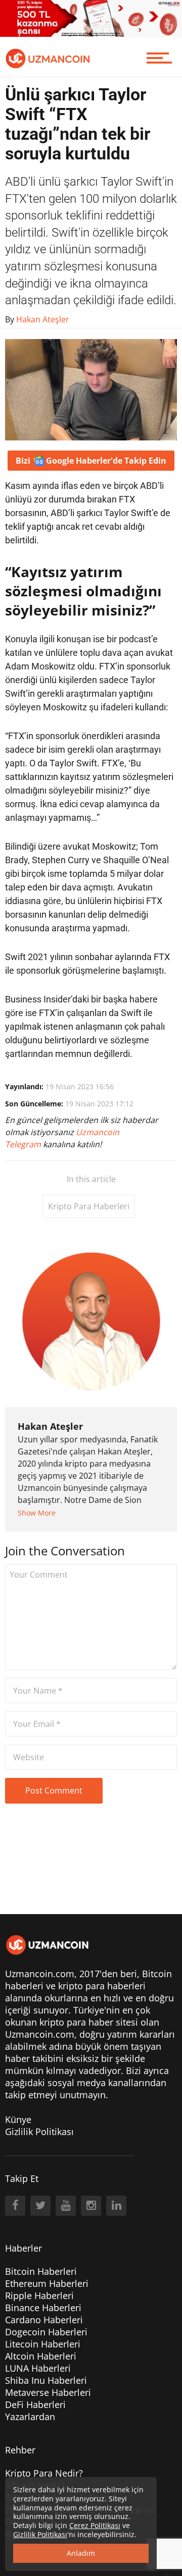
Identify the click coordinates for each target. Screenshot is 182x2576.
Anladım (81, 2553)
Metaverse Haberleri (48, 2392)
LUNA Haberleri (38, 2368)
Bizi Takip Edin (91, 461)
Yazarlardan (30, 2417)
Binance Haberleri (43, 2308)
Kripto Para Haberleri (89, 1206)
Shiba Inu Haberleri (46, 2380)
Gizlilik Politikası (39, 2132)
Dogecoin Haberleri (46, 2332)
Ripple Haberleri (39, 2295)
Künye (18, 2119)
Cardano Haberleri (44, 2320)
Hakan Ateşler (50, 1426)
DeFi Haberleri (35, 2404)
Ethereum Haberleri (47, 2283)
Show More (37, 1513)
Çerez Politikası (95, 2525)
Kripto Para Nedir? (44, 2473)
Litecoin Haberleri (43, 2344)
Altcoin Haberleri (41, 2356)
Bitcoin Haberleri (41, 2271)
